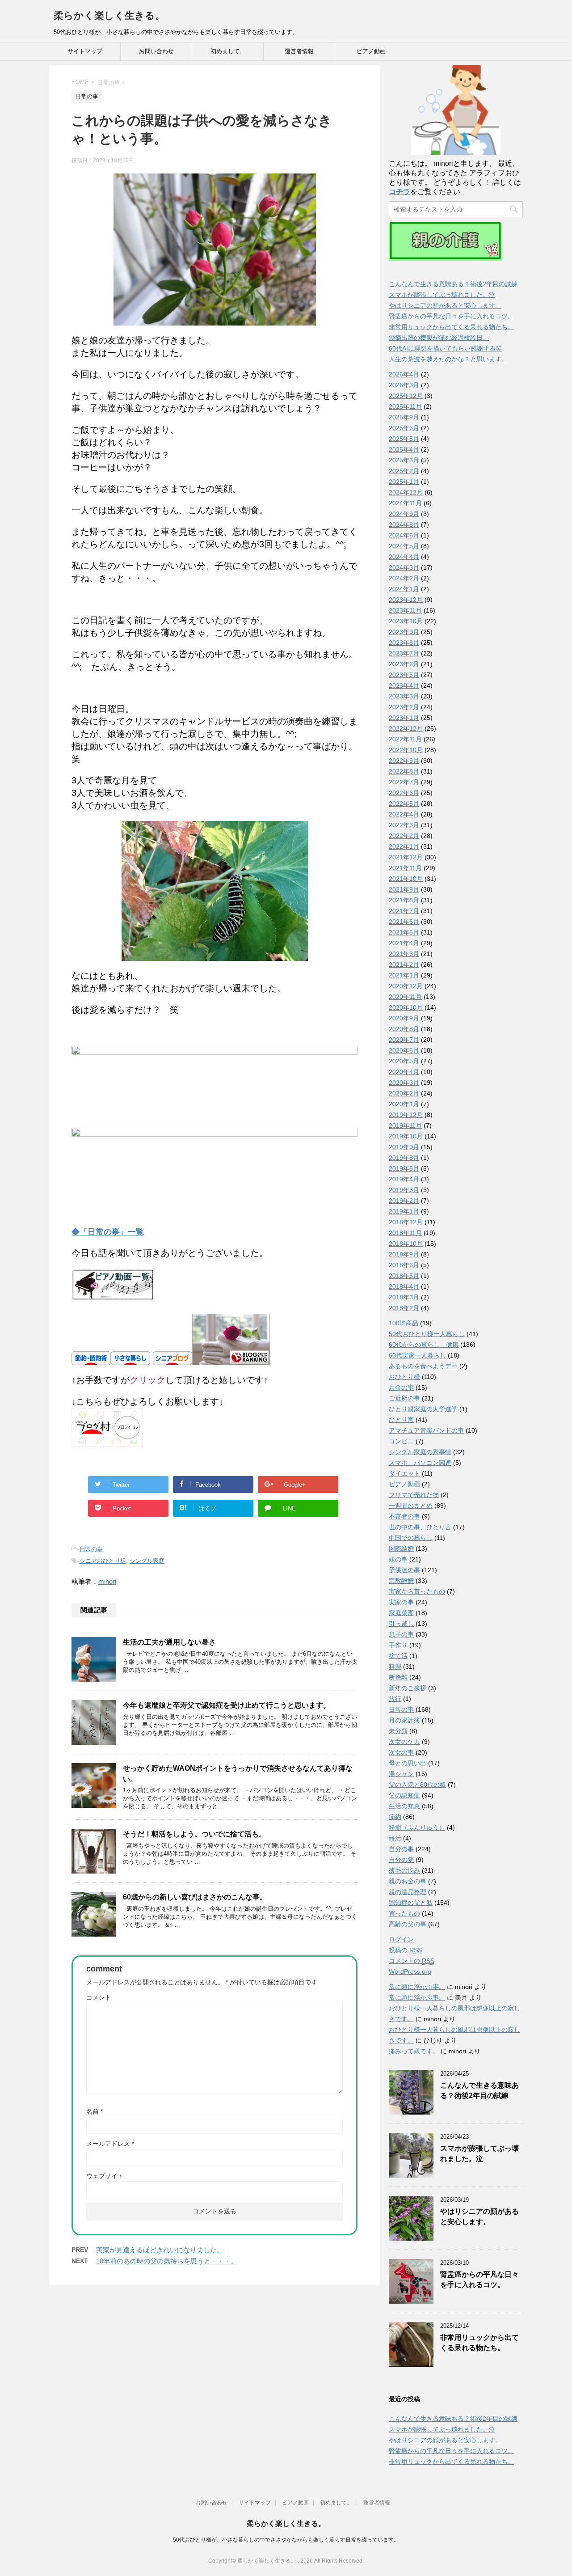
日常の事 (91, 1549)
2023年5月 (404, 675)
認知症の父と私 (411, 1903)
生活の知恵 (404, 1806)
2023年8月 (404, 643)
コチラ (400, 192)
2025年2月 (404, 471)
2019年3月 (404, 1190)
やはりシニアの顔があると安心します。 (445, 305)
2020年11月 (405, 997)
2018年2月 (404, 1308)
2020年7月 (404, 1040)
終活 (395, 1838)
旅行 (395, 1699)
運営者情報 (299, 51)
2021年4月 (404, 943)
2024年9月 (404, 514)
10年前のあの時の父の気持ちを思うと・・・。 (167, 2261)
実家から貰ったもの (417, 1591)
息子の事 (401, 1634)
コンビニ (401, 1441)
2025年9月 (404, 417)
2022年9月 (404, 761)
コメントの (412, 1961)
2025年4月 (404, 449)
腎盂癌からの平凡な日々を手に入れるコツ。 (451, 316)
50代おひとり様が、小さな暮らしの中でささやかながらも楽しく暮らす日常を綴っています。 (286, 2540)
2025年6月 (404, 428)
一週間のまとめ (411, 1506)
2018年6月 (404, 1265)
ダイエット (404, 1473)
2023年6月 (404, 664)
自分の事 (401, 1849)
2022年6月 (404, 793)
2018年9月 (404, 1254)
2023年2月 (404, 707)
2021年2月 (404, 964)
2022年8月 (404, 771)
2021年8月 (404, 900)
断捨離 (398, 1677)
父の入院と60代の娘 (417, 1785)
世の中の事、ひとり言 (420, 1527)
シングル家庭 (147, 1561)
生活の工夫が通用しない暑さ (169, 1642)
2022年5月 (404, 804)
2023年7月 (404, 653)
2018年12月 (406, 1222)
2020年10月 (406, 1007)
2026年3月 (404, 385)
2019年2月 (404, 1201)
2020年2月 (404, 1093)
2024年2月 (404, 578)
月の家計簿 (404, 1720)
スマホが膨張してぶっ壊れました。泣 (442, 295)
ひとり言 (401, 1420)
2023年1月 (404, 718)
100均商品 (404, 1323)
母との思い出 (408, 1763)
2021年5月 (404, 932)
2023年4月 (404, 685)
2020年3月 (404, 1083)
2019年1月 (404, 1211)
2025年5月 (404, 439)
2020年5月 (404, 1061)
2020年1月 (404, 1104)
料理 (395, 1667)
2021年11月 (405, 868)
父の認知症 (404, 1795)
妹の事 (398, 1559)
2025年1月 (404, 482)
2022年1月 (404, 846)
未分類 (398, 1731)
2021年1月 (404, 975)
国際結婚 (401, 1548)
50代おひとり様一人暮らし (427, 1334)
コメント (99, 1997)
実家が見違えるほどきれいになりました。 (160, 2250)
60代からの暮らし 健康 (424, 1345)
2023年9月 (404, 632)
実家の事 (401, 1602)
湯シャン (401, 1774)
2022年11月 (405, 739)
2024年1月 (404, 589)
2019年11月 (405, 1125)
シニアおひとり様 (103, 1561)
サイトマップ (85, 51)
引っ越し (401, 1624)
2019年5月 (404, 1168)
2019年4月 (404, 1179)
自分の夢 (401, 1860)
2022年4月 (404, 814)
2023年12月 (406, 600)
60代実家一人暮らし (417, 1355)
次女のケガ (404, 1742)
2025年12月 (406, 396)
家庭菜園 (401, 1613)
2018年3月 (404, 1297)
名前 (95, 2111)
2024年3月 (404, 567)
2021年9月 (404, 889)
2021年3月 (404, 954)
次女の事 (401, 1752)
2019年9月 (404, 1147)
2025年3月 (404, 460)
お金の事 (401, 1387)
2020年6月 (404, 1050)
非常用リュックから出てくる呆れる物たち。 (451, 327)
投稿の (405, 1950)
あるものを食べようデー (423, 1366)
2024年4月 (404, 557)
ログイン (401, 1939)
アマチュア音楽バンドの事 (426, 1430)
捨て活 (398, 1656)
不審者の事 (404, 1516)
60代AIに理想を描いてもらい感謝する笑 (445, 348)
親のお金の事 (408, 1881)
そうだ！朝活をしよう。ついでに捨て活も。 (194, 1834)
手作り (398, 1645)
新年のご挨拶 (408, 1688)
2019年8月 (404, 1158)
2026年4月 (404, 374)
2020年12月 (406, 986)
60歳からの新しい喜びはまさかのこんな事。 (195, 1897)
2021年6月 (404, 922)
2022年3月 (404, 825)
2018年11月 (405, 1233)
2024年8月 (404, 525)
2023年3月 (404, 696)
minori (107, 1581)
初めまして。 (228, 51)
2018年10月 (406, 1244)
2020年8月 (404, 1029)
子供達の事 (404, 1570)
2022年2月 (404, 836)
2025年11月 (405, 406)
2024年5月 (404, 546)
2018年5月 (404, 1276)
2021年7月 (404, 911)
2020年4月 (404, 1072)
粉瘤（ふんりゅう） (417, 1827)
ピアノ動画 (371, 51)
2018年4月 (404, 1286)
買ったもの (404, 1913)
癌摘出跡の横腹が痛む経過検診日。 (439, 338)
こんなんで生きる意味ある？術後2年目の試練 (453, 284)
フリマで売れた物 (414, 1495)
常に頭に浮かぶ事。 (417, 1987)
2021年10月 (406, 879)
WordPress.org (410, 1971)
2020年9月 (404, 1018)
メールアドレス (110, 2144)
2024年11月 (405, 503)
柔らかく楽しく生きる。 (109, 15)
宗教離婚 (401, 1581)
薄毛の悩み (404, 1870)
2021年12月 (406, 857)
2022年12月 (406, 728)
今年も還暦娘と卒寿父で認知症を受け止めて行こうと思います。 (227, 1705)
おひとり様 (404, 1377)
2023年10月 (406, 621)
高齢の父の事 (408, 1924)
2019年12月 (406, 1115)
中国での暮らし (411, 1538)
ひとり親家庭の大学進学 (423, 1409)
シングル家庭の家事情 (420, 1452)
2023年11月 (405, 610)
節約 (395, 1817)
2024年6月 (404, 535)
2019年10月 (406, 1136)
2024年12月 (406, 492)
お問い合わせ (156, 51)
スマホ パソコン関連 (420, 1463)
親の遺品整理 (408, 1892)
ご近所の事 (404, 1398)
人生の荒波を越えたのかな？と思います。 (448, 359)
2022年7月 (404, 782)
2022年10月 (406, 750)
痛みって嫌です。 (414, 2051)
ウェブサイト (105, 2176)
